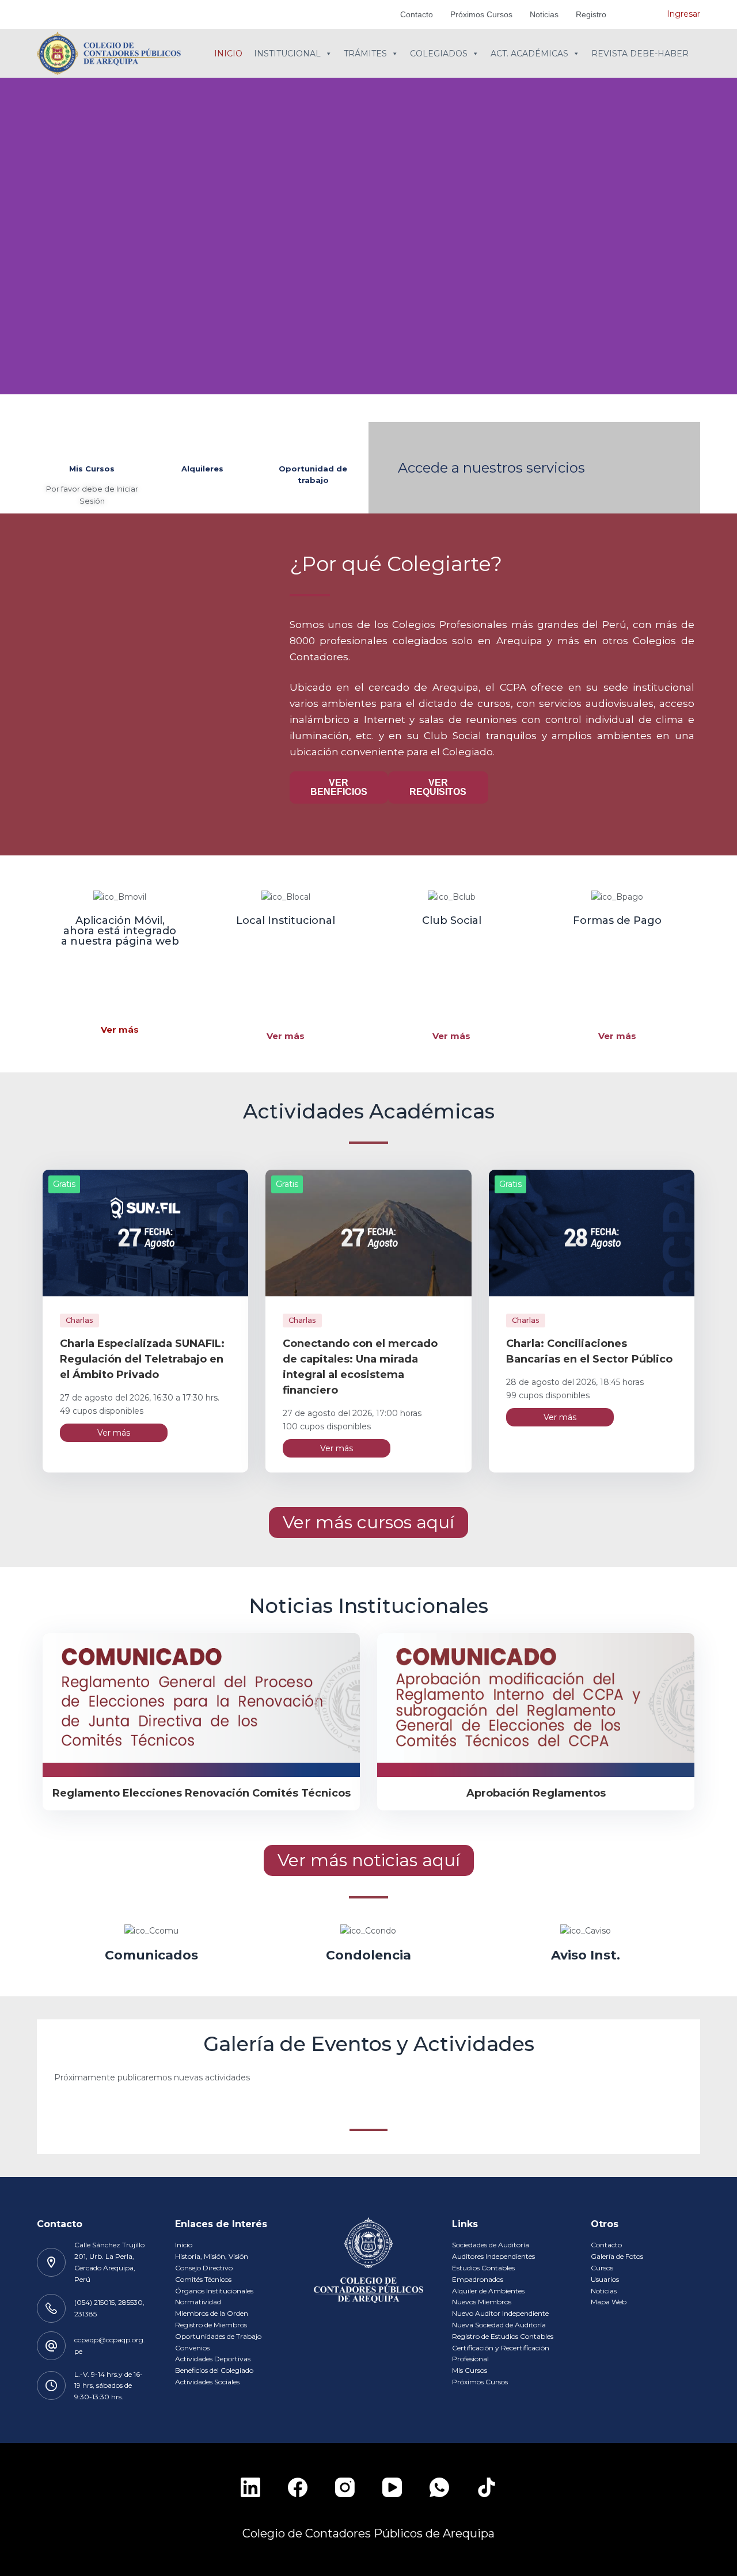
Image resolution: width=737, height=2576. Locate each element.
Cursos (602, 2268)
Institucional (287, 54)
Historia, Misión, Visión (212, 2256)
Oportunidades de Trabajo (218, 2336)
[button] (368, 401)
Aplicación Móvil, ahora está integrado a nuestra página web (120, 931)
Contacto (417, 14)
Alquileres (202, 469)
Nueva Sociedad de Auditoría (499, 2325)
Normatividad (198, 2302)
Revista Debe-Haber (640, 54)
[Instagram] (345, 2487)
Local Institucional (286, 920)
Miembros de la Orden (212, 2313)
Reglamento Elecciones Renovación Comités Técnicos (202, 1793)
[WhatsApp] (439, 2487)
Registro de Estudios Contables (503, 2336)
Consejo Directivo (204, 2268)
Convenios (192, 2348)
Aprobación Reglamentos (536, 1793)
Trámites (365, 54)
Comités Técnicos (203, 2279)
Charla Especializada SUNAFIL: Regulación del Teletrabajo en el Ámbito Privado (142, 1359)
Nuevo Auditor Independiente (500, 2313)
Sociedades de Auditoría (491, 2245)
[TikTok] (487, 2487)
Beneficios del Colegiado (214, 2370)
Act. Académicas (529, 54)
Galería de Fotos (617, 2256)
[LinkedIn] (250, 2487)
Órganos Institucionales (214, 2291)
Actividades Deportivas (213, 2359)
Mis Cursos (92, 469)
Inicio (228, 54)
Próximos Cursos (481, 14)
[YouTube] (392, 2487)
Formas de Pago (617, 920)
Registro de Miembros (211, 2325)
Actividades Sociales (207, 2382)
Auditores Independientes (493, 2256)
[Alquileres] (203, 439)
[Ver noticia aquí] (201, 1705)
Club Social (452, 920)
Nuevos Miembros (482, 2302)
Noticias (544, 14)
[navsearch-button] (641, 14)
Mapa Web (609, 2302)
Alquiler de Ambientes (488, 2291)
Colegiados (439, 54)
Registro (591, 14)
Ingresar (683, 14)
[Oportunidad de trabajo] (313, 439)
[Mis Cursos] (92, 439)
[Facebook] (298, 2487)
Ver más (120, 1030)
